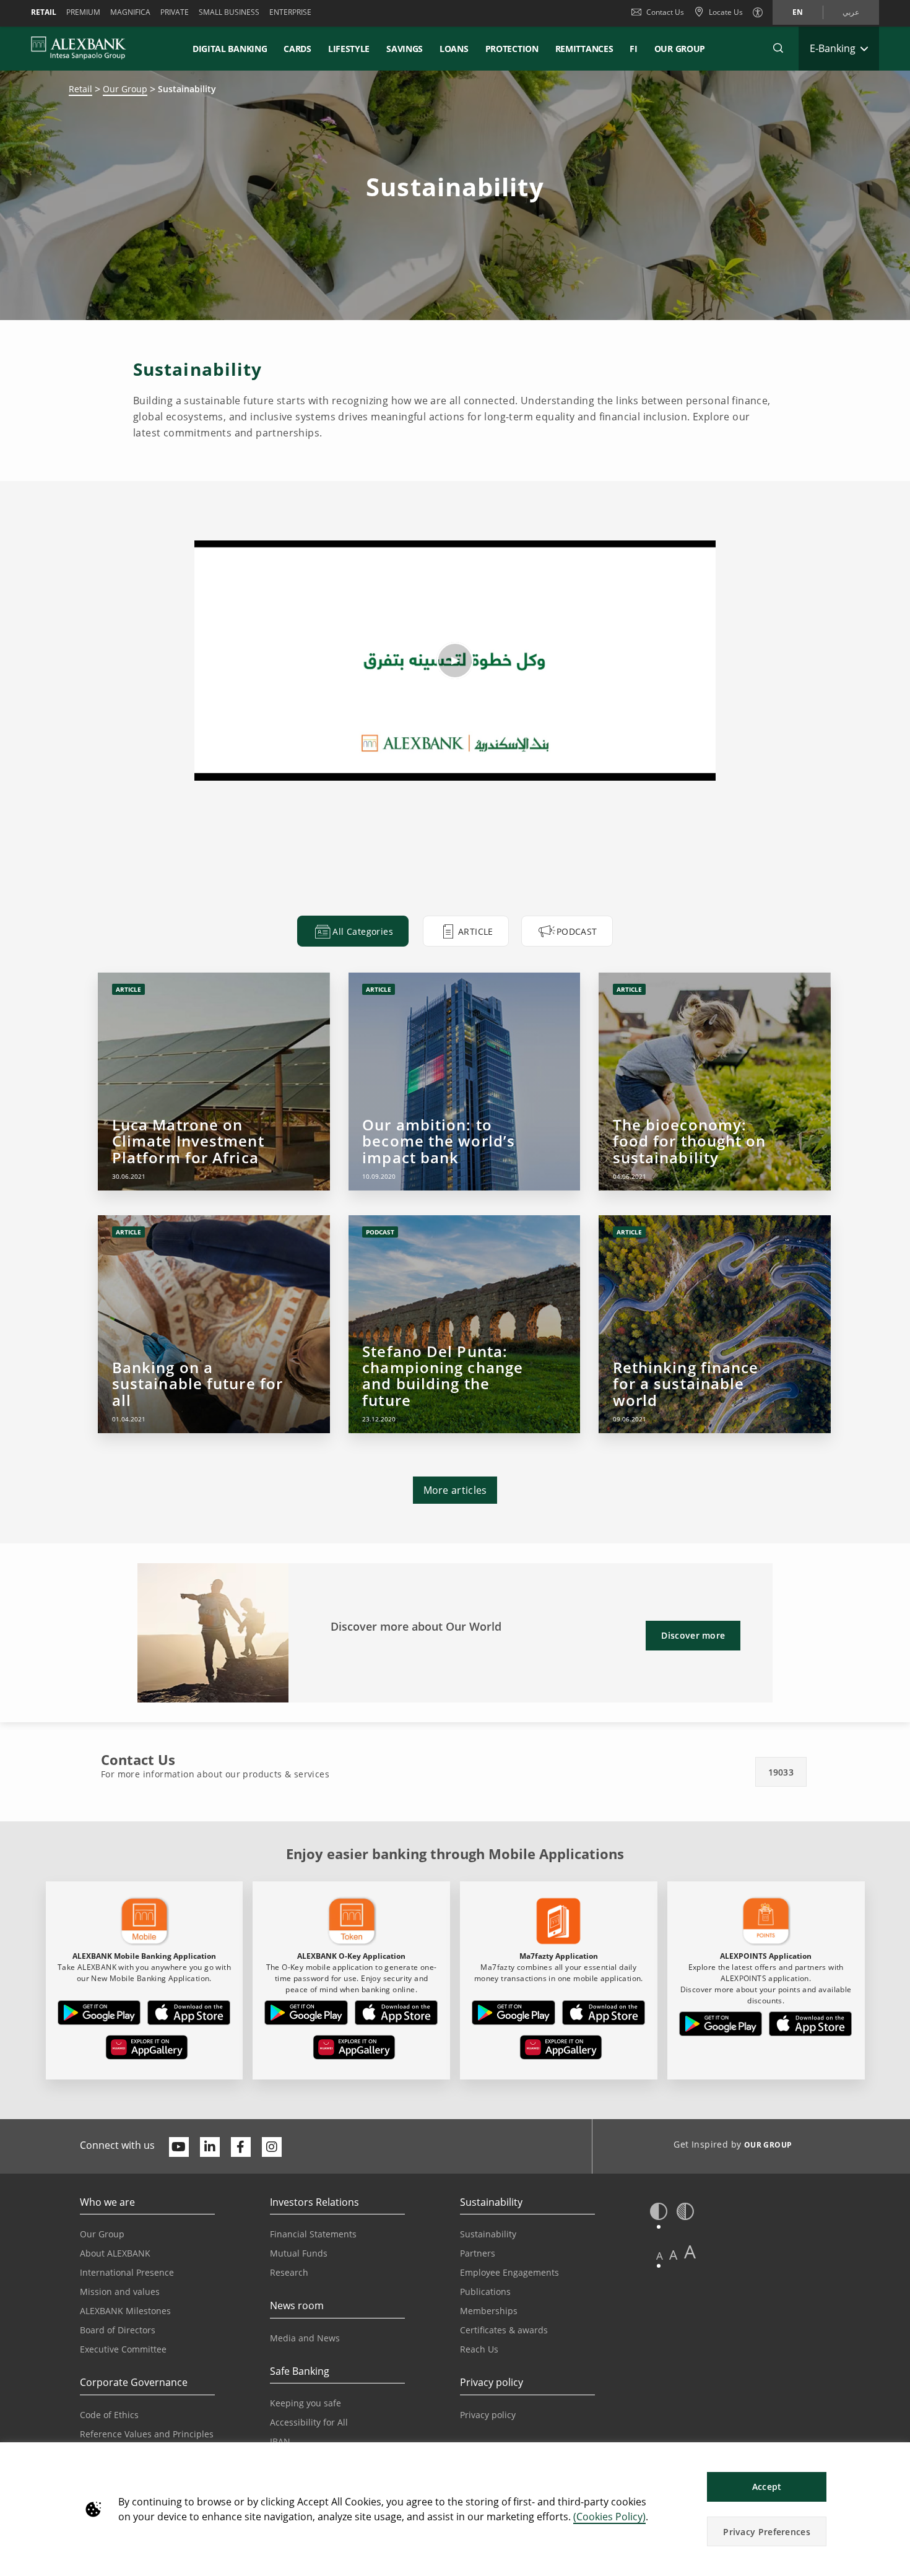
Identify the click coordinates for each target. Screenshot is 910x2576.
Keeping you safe (305, 2403)
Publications (485, 2292)
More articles (455, 1490)
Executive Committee (123, 2349)
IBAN (280, 2441)
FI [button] (633, 49)
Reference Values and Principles (147, 2434)
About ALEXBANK (115, 2253)
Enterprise (290, 12)
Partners (478, 2253)
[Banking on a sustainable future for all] (214, 1324)
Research (289, 2272)
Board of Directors (118, 2330)
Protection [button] (512, 49)
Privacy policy (488, 2415)
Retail (44, 12)
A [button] (660, 2256)
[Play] (455, 661)
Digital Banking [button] (230, 49)
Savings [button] (405, 49)
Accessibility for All (309, 2422)
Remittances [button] (584, 49)
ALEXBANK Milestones (125, 2311)
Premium (83, 12)
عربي (851, 12)
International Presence (127, 2272)
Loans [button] (454, 49)
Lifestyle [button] (349, 49)
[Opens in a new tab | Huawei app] (147, 2050)
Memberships (489, 2311)
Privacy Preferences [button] (767, 2532)
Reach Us (479, 2349)
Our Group (680, 49)
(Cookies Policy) (609, 2517)
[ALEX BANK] (79, 48)
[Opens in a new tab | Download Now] (99, 2015)
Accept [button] (767, 2487)
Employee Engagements (509, 2272)
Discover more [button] (693, 1635)
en (798, 12)
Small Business (229, 12)
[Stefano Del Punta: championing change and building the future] (464, 1324)
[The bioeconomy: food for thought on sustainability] (714, 1082)
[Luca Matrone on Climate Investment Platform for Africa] (214, 1082)
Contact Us (665, 12)
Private (175, 12)
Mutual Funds (299, 2253)
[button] (778, 48)
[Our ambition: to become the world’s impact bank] (464, 1082)
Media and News (305, 2338)
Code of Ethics (109, 2415)
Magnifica (130, 12)
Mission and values (120, 2292)
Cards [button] (297, 49)
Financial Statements (313, 2234)
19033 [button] (781, 1772)
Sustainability (488, 2234)
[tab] (353, 931)
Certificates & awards (504, 2330)
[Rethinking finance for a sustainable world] (714, 1324)
